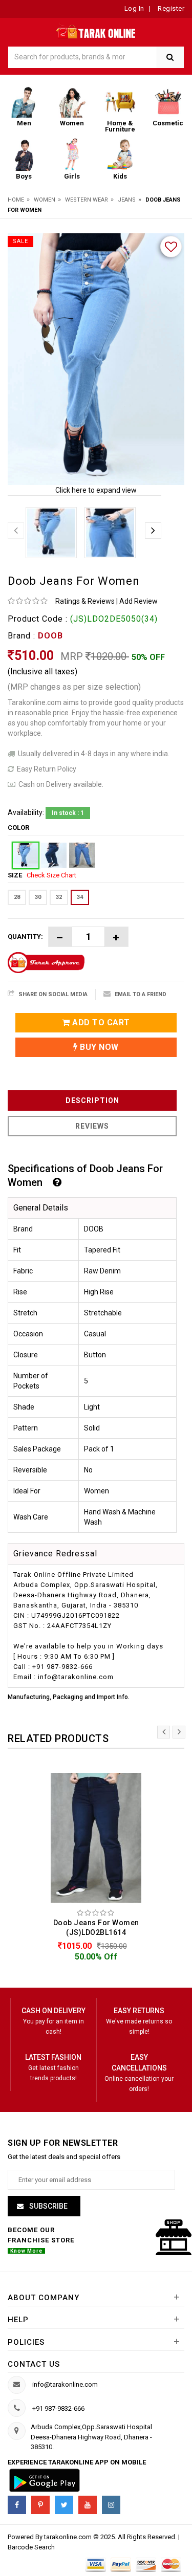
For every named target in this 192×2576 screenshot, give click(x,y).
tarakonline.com (69, 2537)
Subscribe (48, 2206)
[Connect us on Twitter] (64, 2505)
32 (59, 897)
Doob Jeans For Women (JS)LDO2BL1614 (96, 1928)
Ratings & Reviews (85, 601)
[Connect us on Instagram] (111, 2505)
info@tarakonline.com (65, 2384)
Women (45, 200)
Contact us (34, 2364)
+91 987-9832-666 (58, 2408)
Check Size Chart (51, 875)
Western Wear (87, 200)
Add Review (138, 601)
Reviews (92, 1126)
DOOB (50, 636)
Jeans (127, 200)
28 (17, 897)
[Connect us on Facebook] (17, 2505)
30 (38, 897)
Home (16, 200)
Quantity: (25, 937)
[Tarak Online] (96, 30)
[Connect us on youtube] (88, 2505)
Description (92, 1100)
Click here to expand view (96, 490)
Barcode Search (31, 2547)
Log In (134, 8)
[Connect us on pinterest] (40, 2505)
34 (80, 897)
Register (170, 8)
